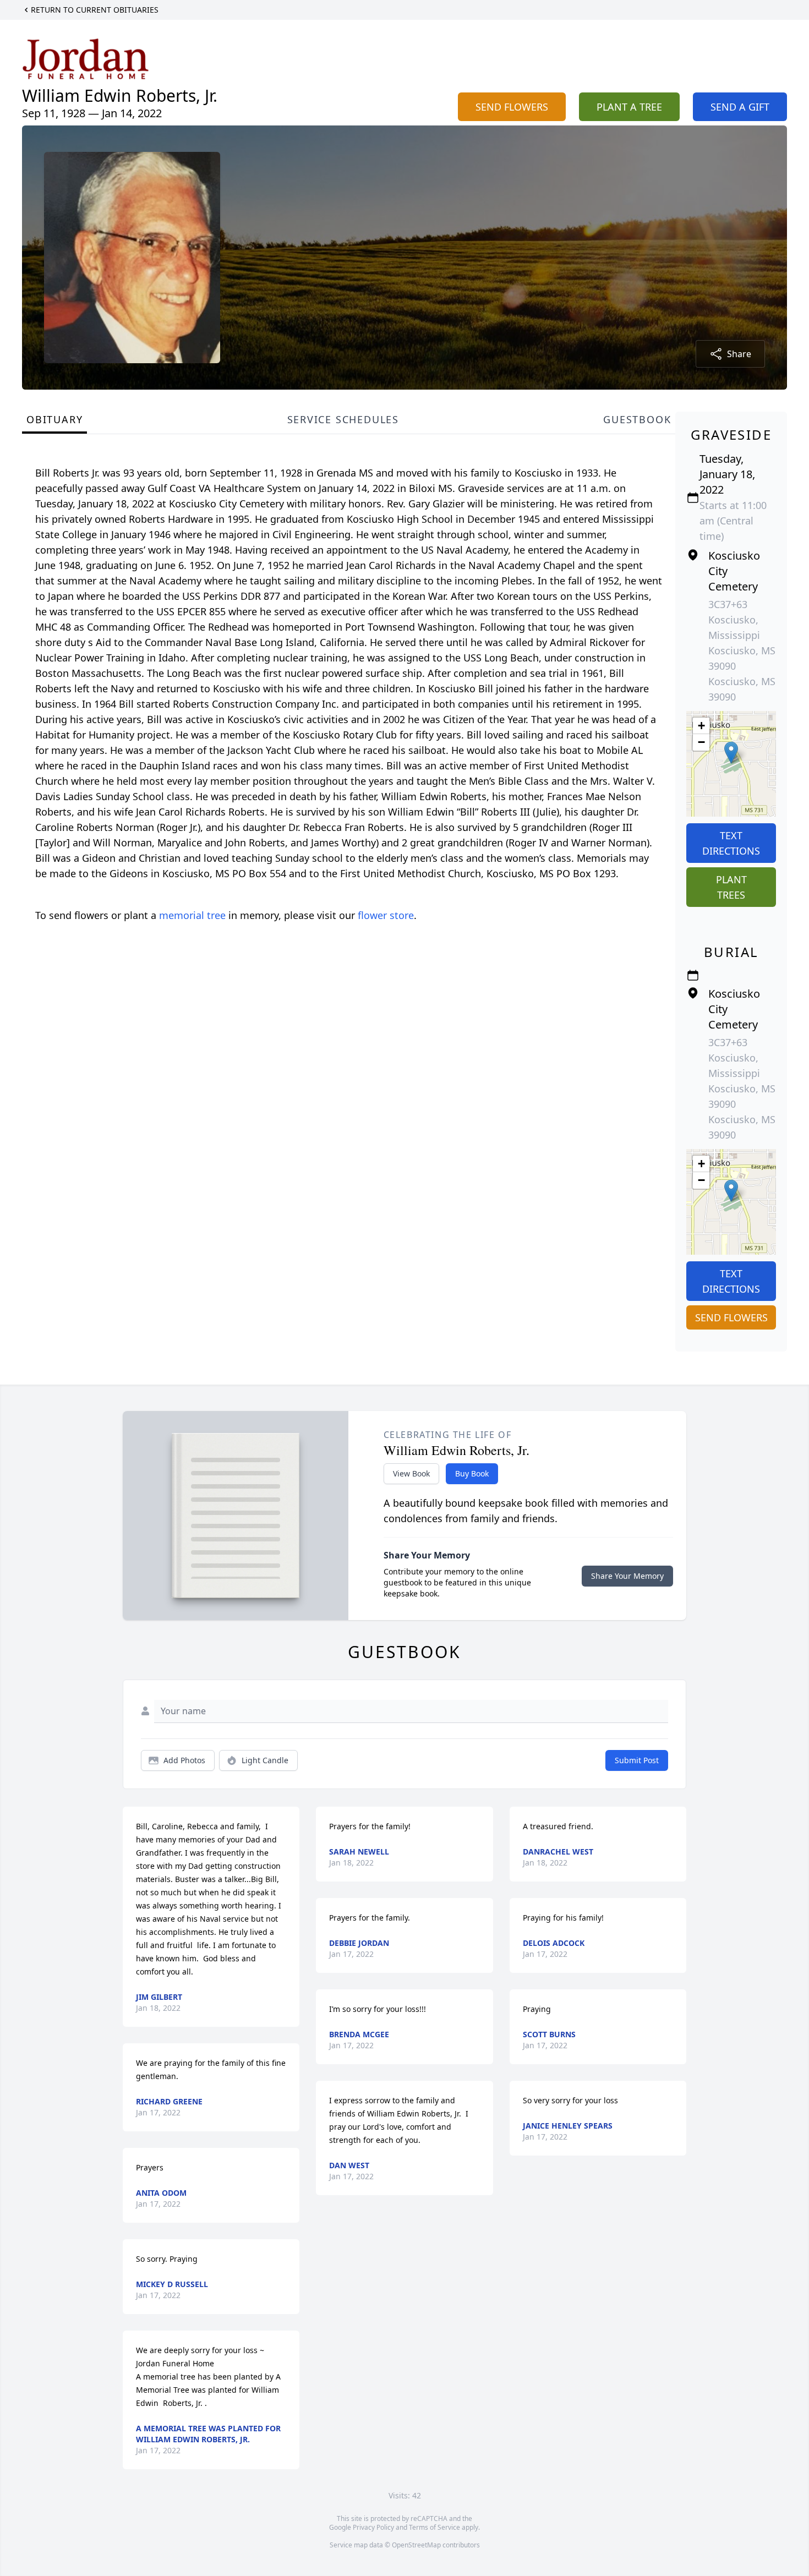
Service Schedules (343, 419)
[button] (731, 753)
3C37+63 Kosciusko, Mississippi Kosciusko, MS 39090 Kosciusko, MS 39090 (742, 650)
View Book (411, 1473)
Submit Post (637, 1760)
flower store (386, 915)
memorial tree (192, 915)
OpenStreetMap (416, 2545)
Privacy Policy (373, 2527)
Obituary (54, 419)
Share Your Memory (627, 1576)
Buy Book (472, 1473)
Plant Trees (731, 887)
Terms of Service (434, 2527)
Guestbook (637, 419)
